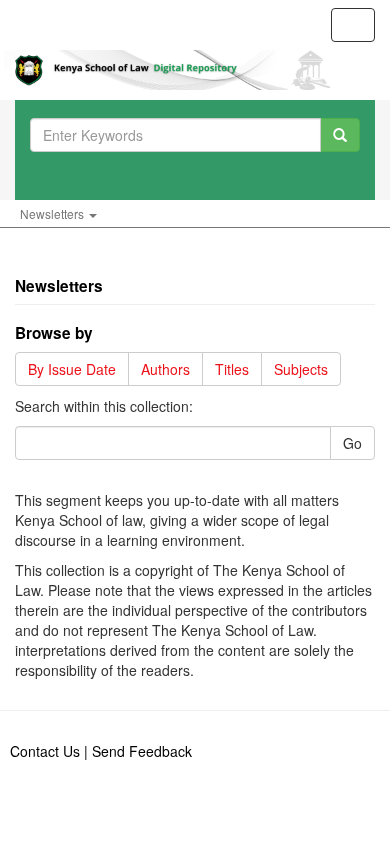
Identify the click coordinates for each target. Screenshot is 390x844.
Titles (232, 369)
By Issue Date (72, 369)
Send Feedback (142, 751)
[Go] (340, 135)
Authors (165, 369)
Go (352, 443)
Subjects (301, 369)
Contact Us (45, 751)
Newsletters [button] (53, 213)
